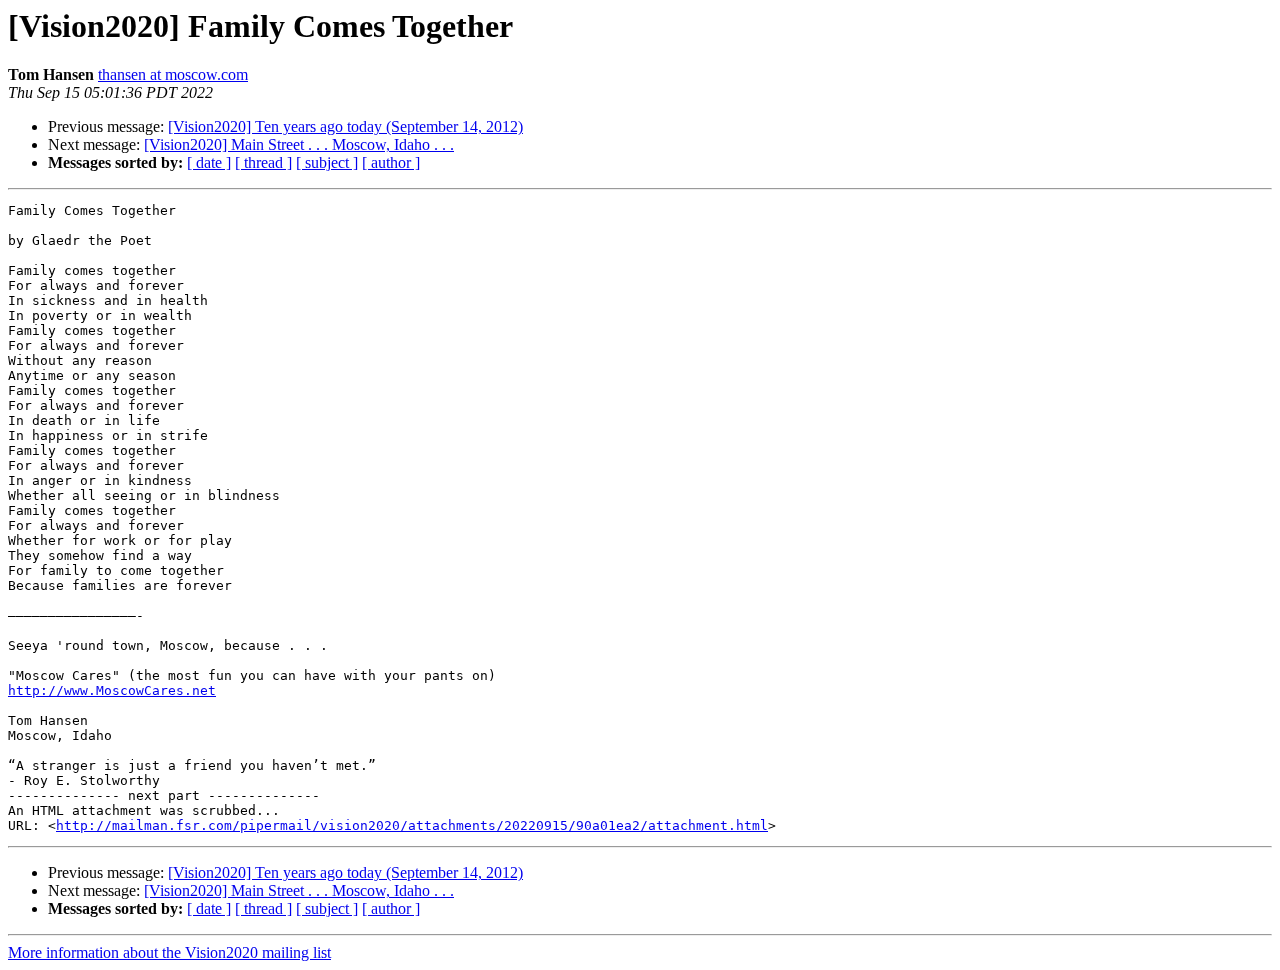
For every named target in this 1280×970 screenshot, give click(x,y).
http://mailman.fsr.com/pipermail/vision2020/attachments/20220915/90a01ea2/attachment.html (412, 825)
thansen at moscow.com (173, 74)
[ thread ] (263, 162)
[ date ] (209, 162)
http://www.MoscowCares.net (112, 690)
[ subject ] (327, 162)
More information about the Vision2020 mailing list (169, 952)
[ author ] (391, 162)
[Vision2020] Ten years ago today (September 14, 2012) (345, 126)
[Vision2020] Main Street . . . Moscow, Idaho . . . (299, 144)
